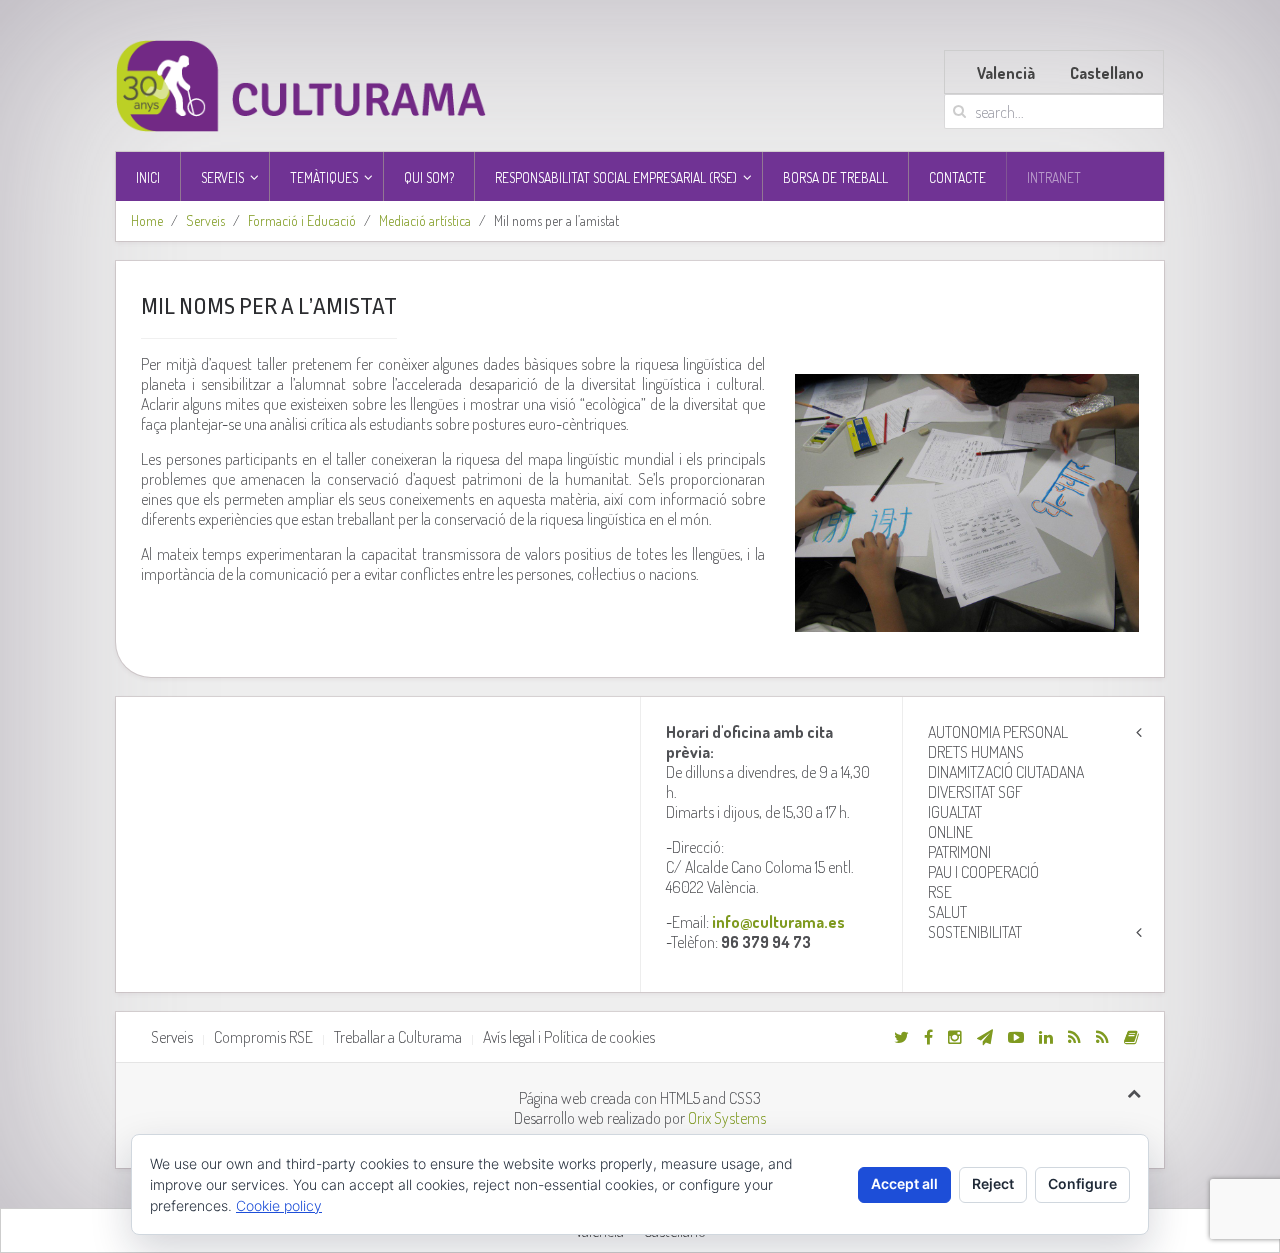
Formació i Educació (302, 220)
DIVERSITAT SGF (975, 792)
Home (147, 220)
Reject (993, 1183)
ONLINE (950, 832)
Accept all (904, 1183)
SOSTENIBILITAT (975, 932)
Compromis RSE (263, 1037)
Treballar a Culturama (398, 1037)
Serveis (205, 220)
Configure (1082, 1183)
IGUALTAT (955, 812)
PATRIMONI (959, 852)
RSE (940, 892)
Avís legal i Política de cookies (569, 1037)
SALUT (947, 912)
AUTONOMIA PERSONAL (998, 732)
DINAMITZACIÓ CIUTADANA (1006, 772)
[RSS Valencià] (1074, 1037)
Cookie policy (279, 1205)
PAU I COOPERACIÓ (983, 872)
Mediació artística (425, 220)
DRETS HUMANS (976, 752)
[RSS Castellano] (1102, 1037)
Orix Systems (727, 1118)
